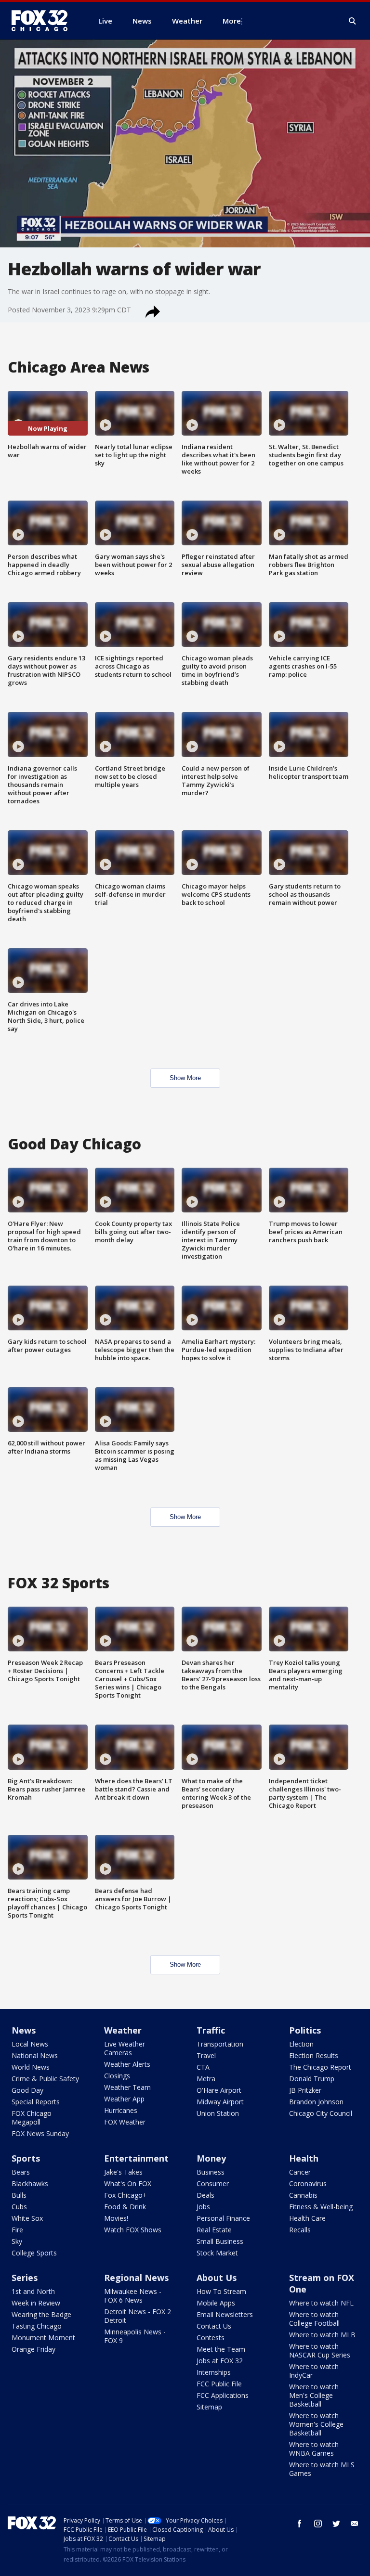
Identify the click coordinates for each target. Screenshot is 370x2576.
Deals (205, 2195)
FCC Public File (219, 2384)
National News (35, 2055)
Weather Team (127, 2087)
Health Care (307, 2218)
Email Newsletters (225, 2314)
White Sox (27, 2218)
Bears (21, 2172)
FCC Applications (223, 2395)
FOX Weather (125, 2122)
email (355, 2524)
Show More (185, 1078)
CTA (203, 2067)
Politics (305, 2030)
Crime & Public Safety (45, 2079)
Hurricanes (121, 2110)
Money (211, 2158)
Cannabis (303, 2195)
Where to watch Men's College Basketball (314, 2395)
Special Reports (36, 2102)
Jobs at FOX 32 (220, 2361)
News (24, 2030)
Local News (30, 2044)
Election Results (314, 2055)
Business (211, 2172)
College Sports (34, 2253)
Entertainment (136, 2158)
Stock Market (217, 2253)
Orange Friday (33, 2349)
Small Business (220, 2241)
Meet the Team (221, 2349)
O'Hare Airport (219, 2090)
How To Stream (221, 2291)
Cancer (300, 2172)
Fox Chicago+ (126, 2195)
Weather (123, 2030)
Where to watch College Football (314, 2319)
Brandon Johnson (316, 2102)
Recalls (300, 2230)
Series (25, 2278)
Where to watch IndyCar (314, 2371)
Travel (206, 2055)
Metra (206, 2079)
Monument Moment (43, 2338)
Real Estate (214, 2230)
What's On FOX (128, 2183)
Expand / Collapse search (353, 21)
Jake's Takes (123, 2172)
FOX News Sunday (40, 2133)
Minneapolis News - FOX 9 (135, 2336)
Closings (117, 2076)
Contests (211, 2338)
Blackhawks (30, 2183)
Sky (17, 2241)
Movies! (116, 2218)
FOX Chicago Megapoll (32, 2118)
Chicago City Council (321, 2113)
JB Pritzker (305, 2090)
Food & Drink (125, 2207)
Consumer (213, 2183)
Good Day (27, 2090)
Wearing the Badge (41, 2314)
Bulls (19, 2195)
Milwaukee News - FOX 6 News (133, 2296)
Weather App (124, 2099)
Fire (17, 2230)
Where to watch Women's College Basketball (316, 2424)
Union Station (218, 2113)
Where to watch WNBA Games (314, 2449)
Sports (26, 2158)
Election (301, 2044)
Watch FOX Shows (133, 2230)
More (232, 21)
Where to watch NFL (321, 2303)
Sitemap (209, 2407)
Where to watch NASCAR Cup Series (320, 2351)
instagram (318, 2524)
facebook (300, 2524)
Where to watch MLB (322, 2335)
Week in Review (36, 2303)
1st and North (33, 2291)
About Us (217, 2278)
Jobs (203, 2207)
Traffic (211, 2030)
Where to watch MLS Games (322, 2469)
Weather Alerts (127, 2064)
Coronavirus (308, 2183)
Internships (214, 2372)
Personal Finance (223, 2218)
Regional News (136, 2278)
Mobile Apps (216, 2303)
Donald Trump (312, 2079)
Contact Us (214, 2326)
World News (31, 2067)
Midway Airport (220, 2102)
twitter (336, 2524)
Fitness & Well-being (321, 2207)
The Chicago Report (320, 2067)
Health (304, 2158)
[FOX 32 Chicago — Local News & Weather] (43, 21)
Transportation (220, 2044)
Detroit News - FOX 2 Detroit (138, 2316)
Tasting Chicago (37, 2326)
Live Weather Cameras (125, 2048)
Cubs (19, 2207)
